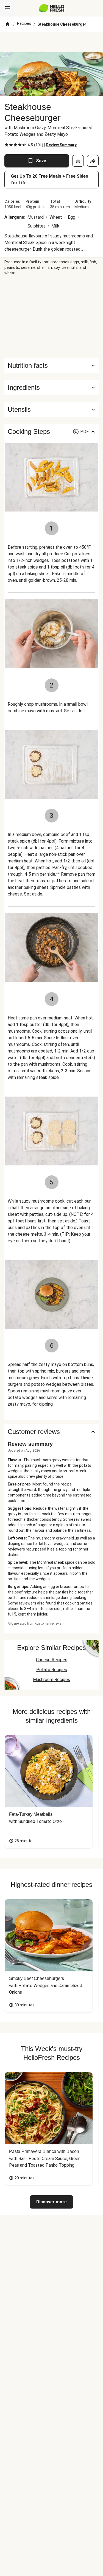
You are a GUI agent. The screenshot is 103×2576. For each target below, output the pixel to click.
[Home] (8, 24)
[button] (51, 388)
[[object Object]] (78, 161)
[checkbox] (7, 145)
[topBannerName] (52, 42)
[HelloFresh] (51, 8)
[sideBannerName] (52, 317)
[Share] (93, 161)
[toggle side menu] (8, 8)
